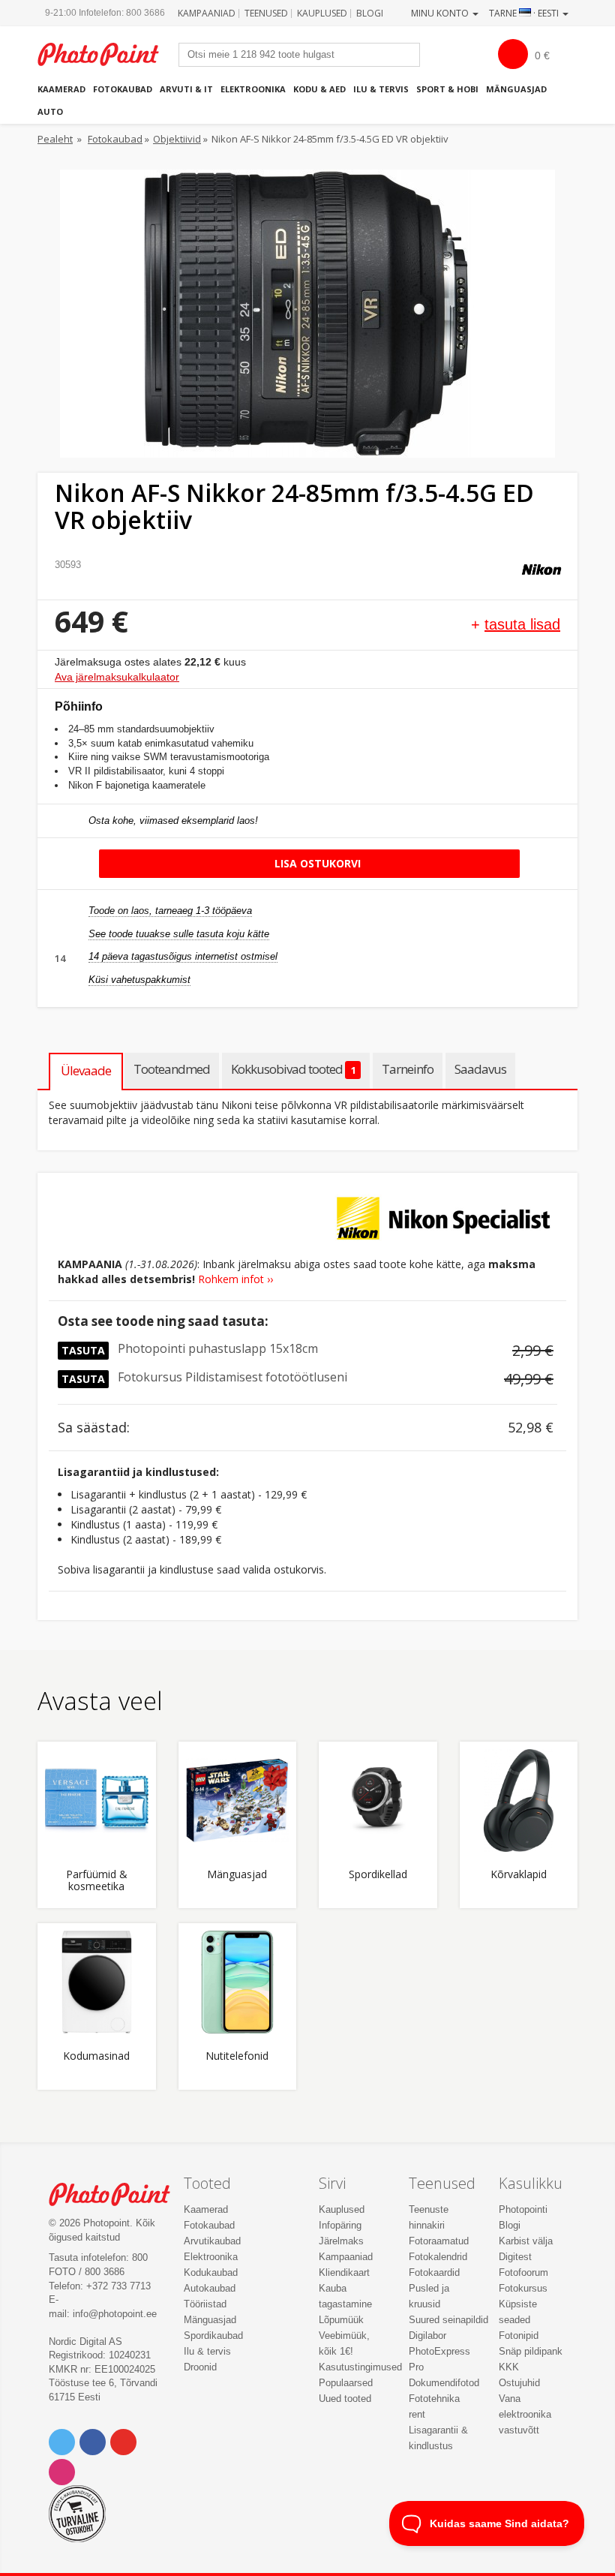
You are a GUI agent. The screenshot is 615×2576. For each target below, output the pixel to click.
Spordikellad (378, 1875)
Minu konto (441, 13)
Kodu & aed (319, 89)
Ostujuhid (519, 2383)
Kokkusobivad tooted (293, 1069)
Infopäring (340, 2225)
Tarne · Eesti (525, 13)
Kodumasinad (96, 2056)
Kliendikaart (344, 2272)
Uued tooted (345, 2399)
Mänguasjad (516, 89)
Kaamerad (61, 89)
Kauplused (322, 13)
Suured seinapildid (448, 2320)
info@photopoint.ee (115, 2314)
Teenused (266, 13)
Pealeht (55, 139)
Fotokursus (523, 2288)
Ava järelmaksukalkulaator (117, 677)
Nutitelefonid (237, 2056)
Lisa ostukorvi (316, 863)
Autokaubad (210, 2288)
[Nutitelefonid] (238, 1982)
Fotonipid (519, 2336)
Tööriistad (205, 2304)
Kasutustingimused (360, 2367)
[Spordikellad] (378, 1801)
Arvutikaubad (212, 2241)
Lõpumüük (341, 2320)
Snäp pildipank (531, 2351)
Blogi (370, 13)
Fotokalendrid (438, 2257)
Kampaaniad (207, 13)
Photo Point (117, 2194)
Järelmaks (341, 2241)
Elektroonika (253, 89)
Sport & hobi (447, 89)
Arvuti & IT (186, 89)
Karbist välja (526, 2241)
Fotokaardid (434, 2272)
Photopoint (106, 54)
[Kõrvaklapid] (519, 1801)
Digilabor (427, 2336)
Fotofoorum (523, 2272)
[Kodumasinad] (97, 1982)
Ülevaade (86, 1070)
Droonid (200, 2367)
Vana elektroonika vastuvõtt (525, 2414)
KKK (509, 2367)
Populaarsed (346, 2383)
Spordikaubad (213, 2336)
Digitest (515, 2257)
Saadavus (480, 1069)
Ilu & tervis (381, 89)
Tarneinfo (408, 1069)
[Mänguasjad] (238, 1801)
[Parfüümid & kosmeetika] (97, 1801)
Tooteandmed (172, 1069)
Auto (50, 111)
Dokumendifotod (444, 2383)
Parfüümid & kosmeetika (97, 1880)
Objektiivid (177, 139)
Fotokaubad (123, 89)
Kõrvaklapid (519, 1875)
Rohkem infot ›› (235, 1279)
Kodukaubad (211, 2272)
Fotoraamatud (439, 2241)
